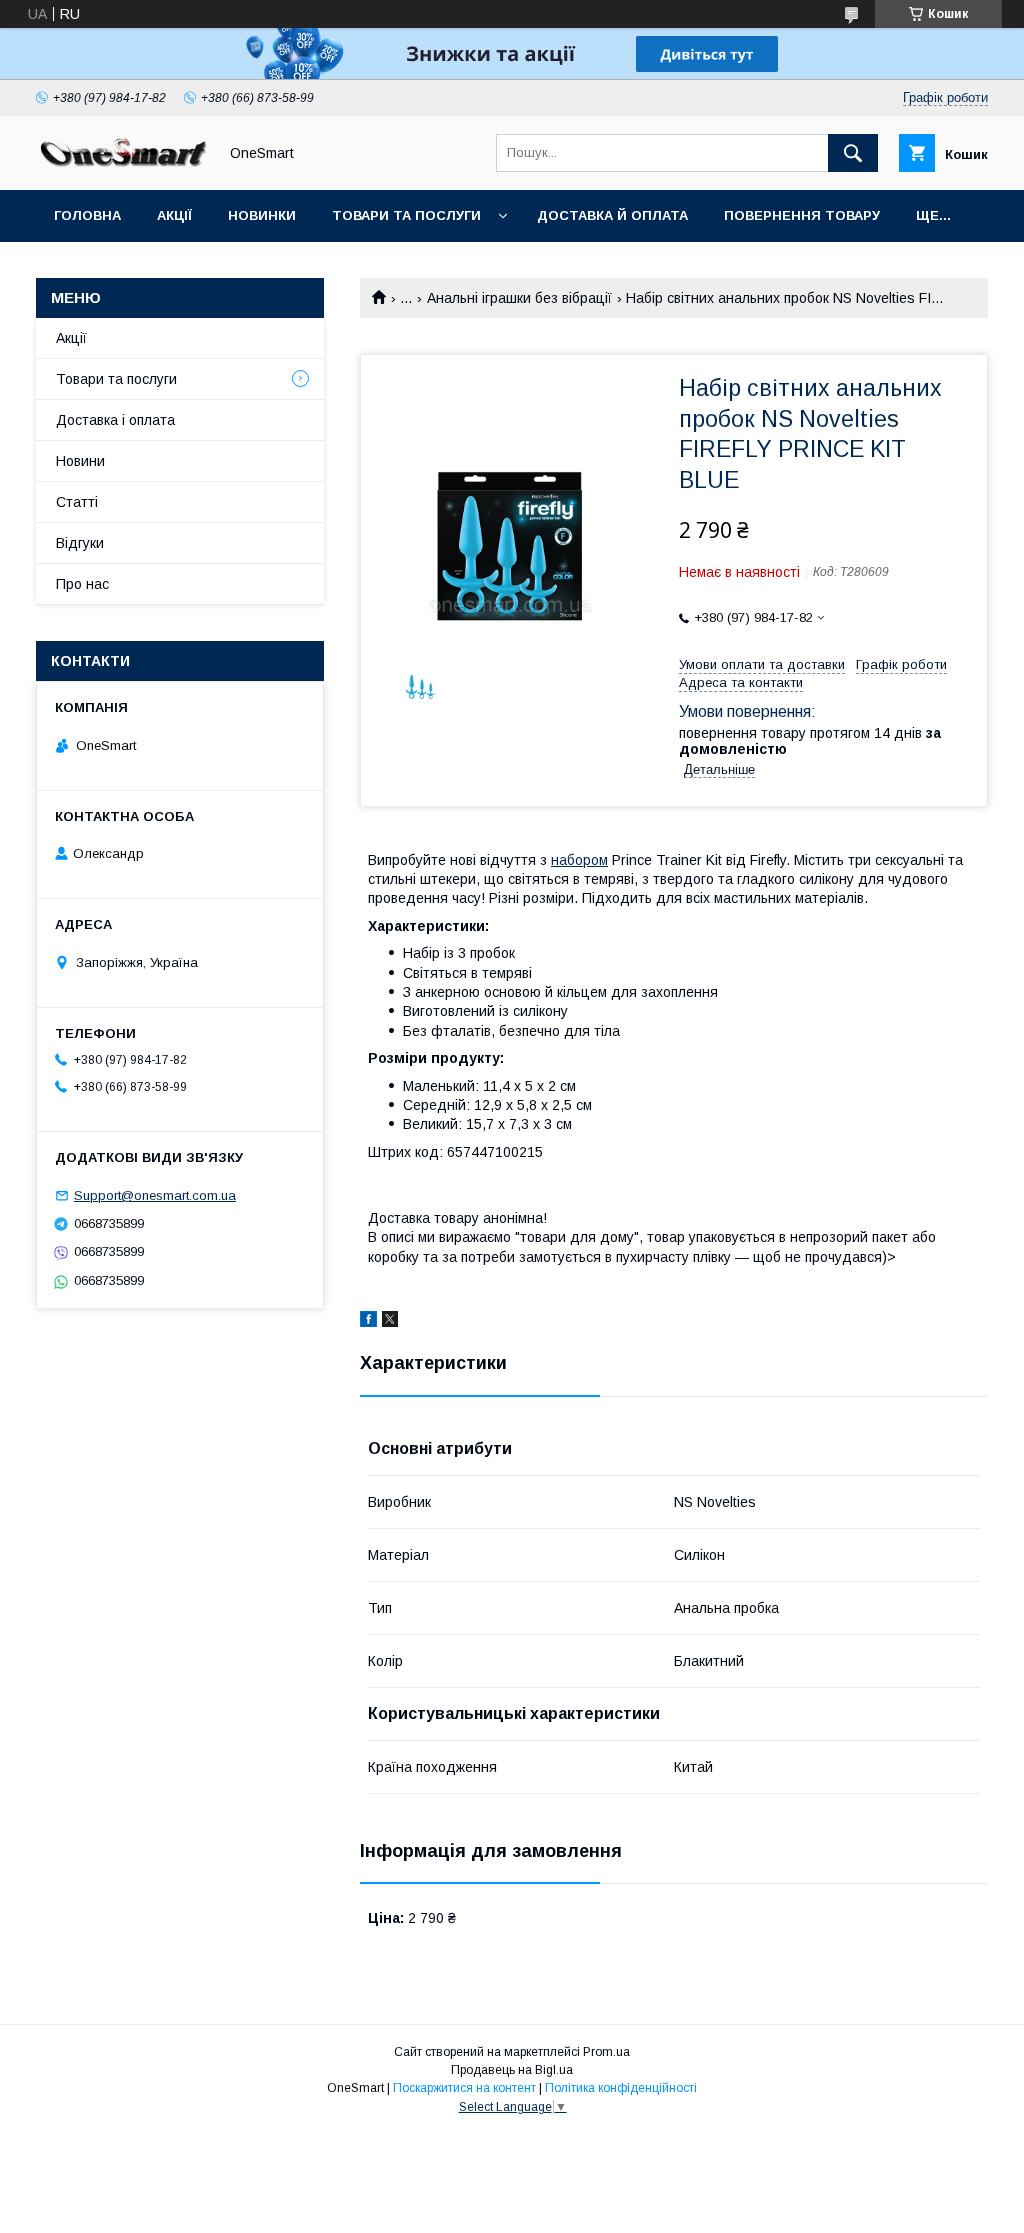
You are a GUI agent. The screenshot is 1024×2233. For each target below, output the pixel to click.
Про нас (82, 584)
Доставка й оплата (612, 215)
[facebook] (368, 1322)
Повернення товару (802, 215)
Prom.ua (606, 2052)
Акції (174, 215)
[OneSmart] (121, 164)
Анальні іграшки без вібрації (519, 298)
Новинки (262, 215)
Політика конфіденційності (621, 2088)
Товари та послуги (406, 215)
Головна (87, 215)
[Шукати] (853, 153)
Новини (80, 461)
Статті (77, 502)
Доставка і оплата (115, 420)
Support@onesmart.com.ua (155, 1195)
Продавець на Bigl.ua (512, 2070)
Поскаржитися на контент (464, 2088)
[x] (390, 1322)
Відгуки (80, 543)
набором (579, 860)
